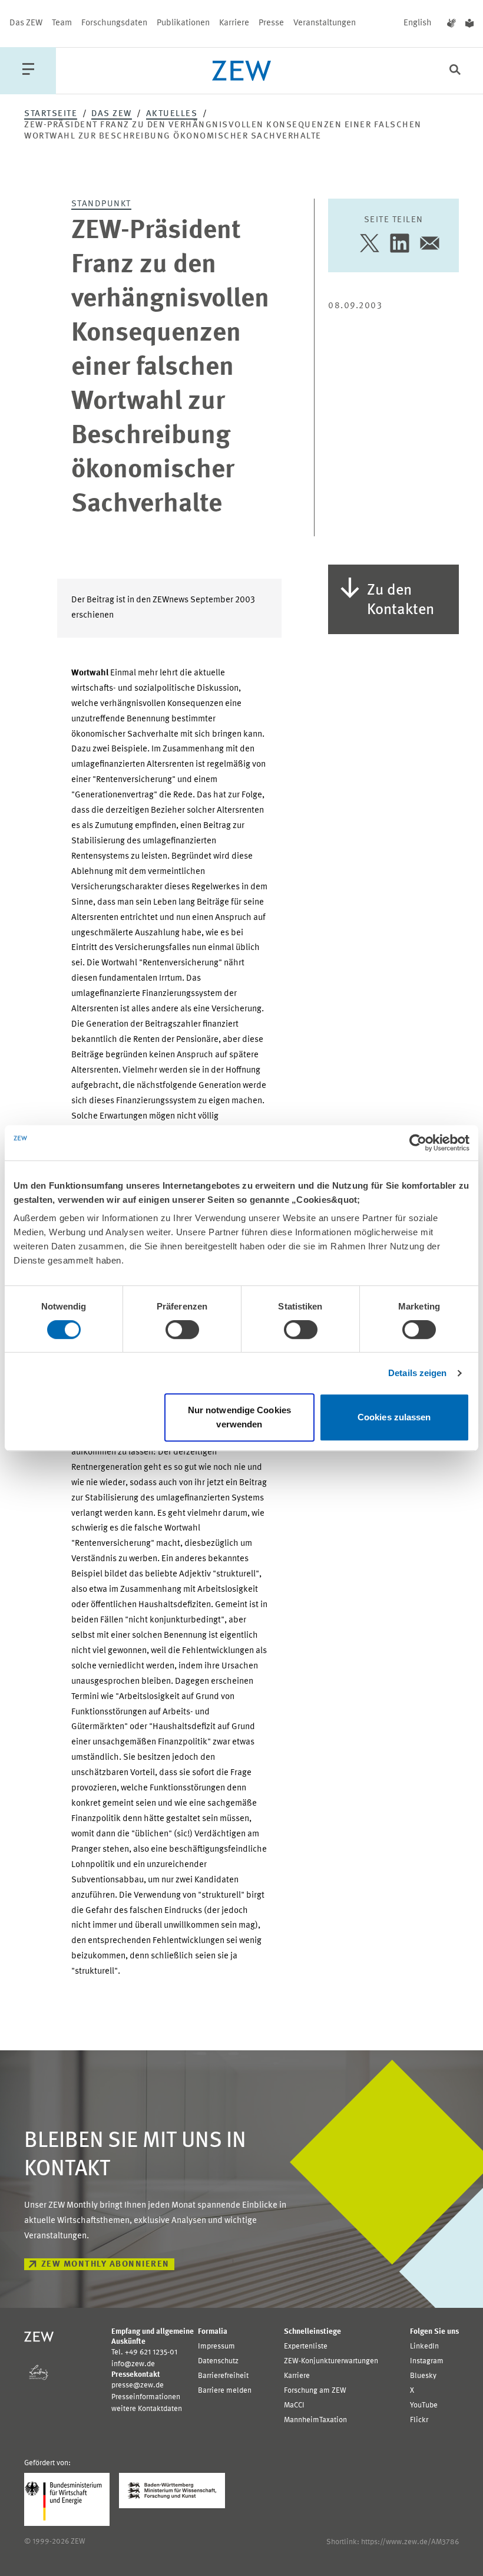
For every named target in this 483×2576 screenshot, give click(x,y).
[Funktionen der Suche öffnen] (455, 71)
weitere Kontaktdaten (147, 2409)
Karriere (234, 23)
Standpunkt (101, 204)
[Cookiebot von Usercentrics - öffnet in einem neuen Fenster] (418, 1143)
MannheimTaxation (315, 2420)
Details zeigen (417, 1373)
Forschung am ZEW (315, 2391)
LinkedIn (424, 2346)
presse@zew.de (138, 2385)
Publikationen (183, 23)
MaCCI (294, 2405)
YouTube (424, 2405)
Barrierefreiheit (223, 2376)
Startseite (51, 114)
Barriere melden (225, 2391)
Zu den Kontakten (401, 600)
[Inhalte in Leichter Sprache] (469, 24)
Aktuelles (172, 114)
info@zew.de (133, 2364)
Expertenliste (306, 2346)
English (418, 23)
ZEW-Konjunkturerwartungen (331, 2361)
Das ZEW (26, 23)
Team (62, 23)
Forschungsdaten (114, 23)
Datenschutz (218, 2361)
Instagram (427, 2361)
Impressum (216, 2346)
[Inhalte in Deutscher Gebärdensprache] (451, 24)
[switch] (182, 1330)
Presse (271, 23)
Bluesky (423, 2376)
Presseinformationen (146, 2397)
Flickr (419, 2420)
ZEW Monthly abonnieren (105, 2265)
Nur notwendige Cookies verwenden (239, 1417)
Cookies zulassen (394, 1417)
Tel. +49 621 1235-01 (144, 2352)
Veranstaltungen (325, 23)
